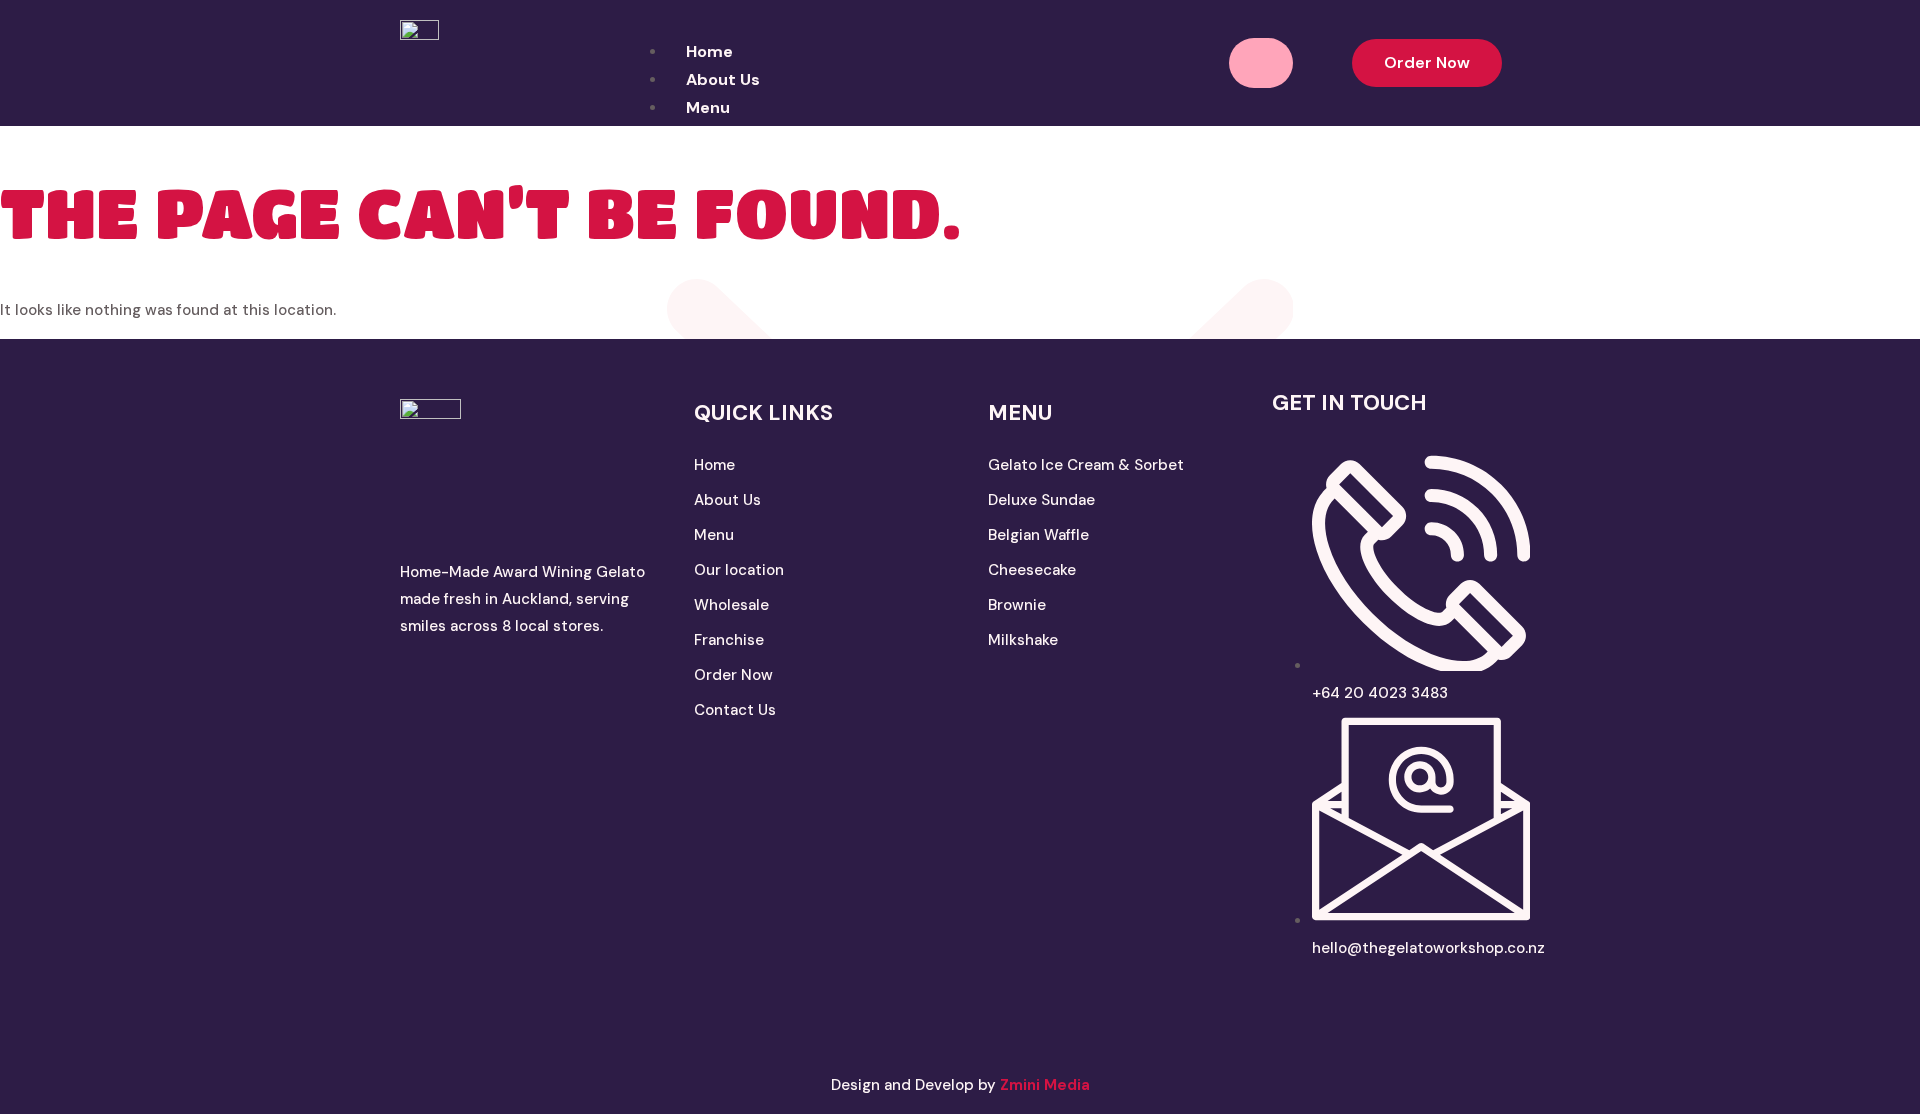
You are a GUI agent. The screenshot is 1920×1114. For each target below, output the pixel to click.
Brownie (1017, 605)
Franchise (729, 640)
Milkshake (1023, 640)
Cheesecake (1032, 570)
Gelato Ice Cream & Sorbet (1088, 465)
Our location (739, 570)
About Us (723, 79)
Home (709, 51)
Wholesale (731, 605)
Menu (714, 535)
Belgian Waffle (1040, 535)
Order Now (733, 675)
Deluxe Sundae (1041, 500)
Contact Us (735, 710)
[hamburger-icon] (1261, 63)
